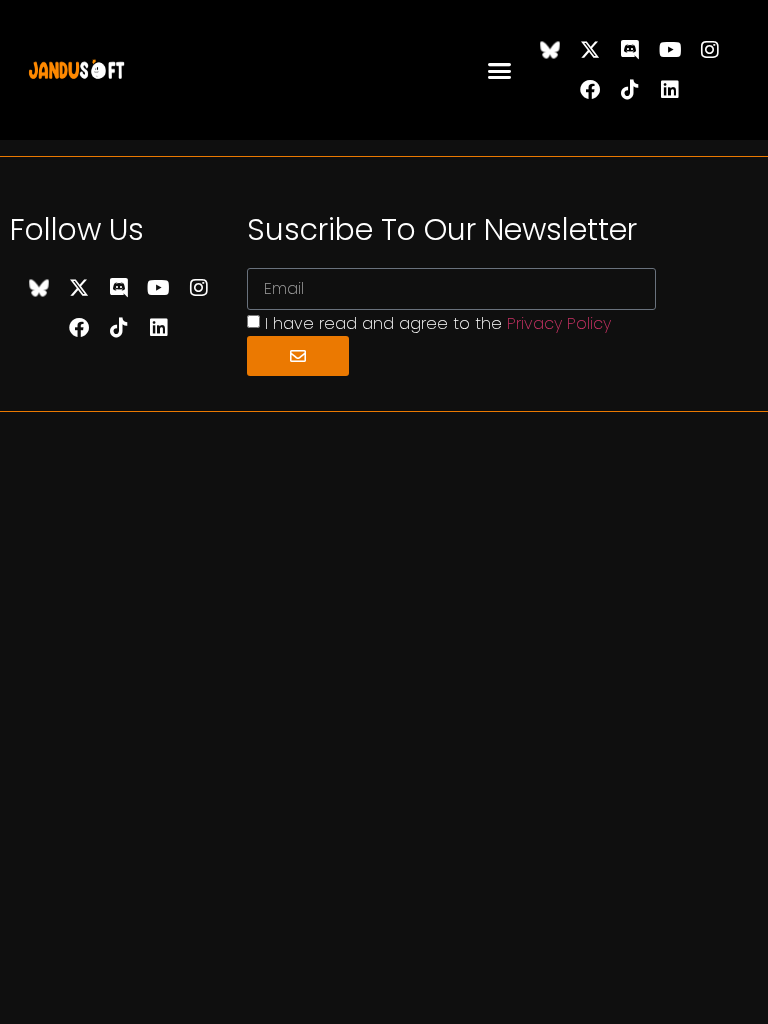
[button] (500, 70)
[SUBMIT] (298, 356)
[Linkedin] (670, 90)
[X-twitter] (590, 50)
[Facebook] (590, 90)
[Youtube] (670, 50)
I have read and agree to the (438, 323)
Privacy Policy (559, 323)
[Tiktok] (630, 90)
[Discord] (630, 50)
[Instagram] (710, 50)
